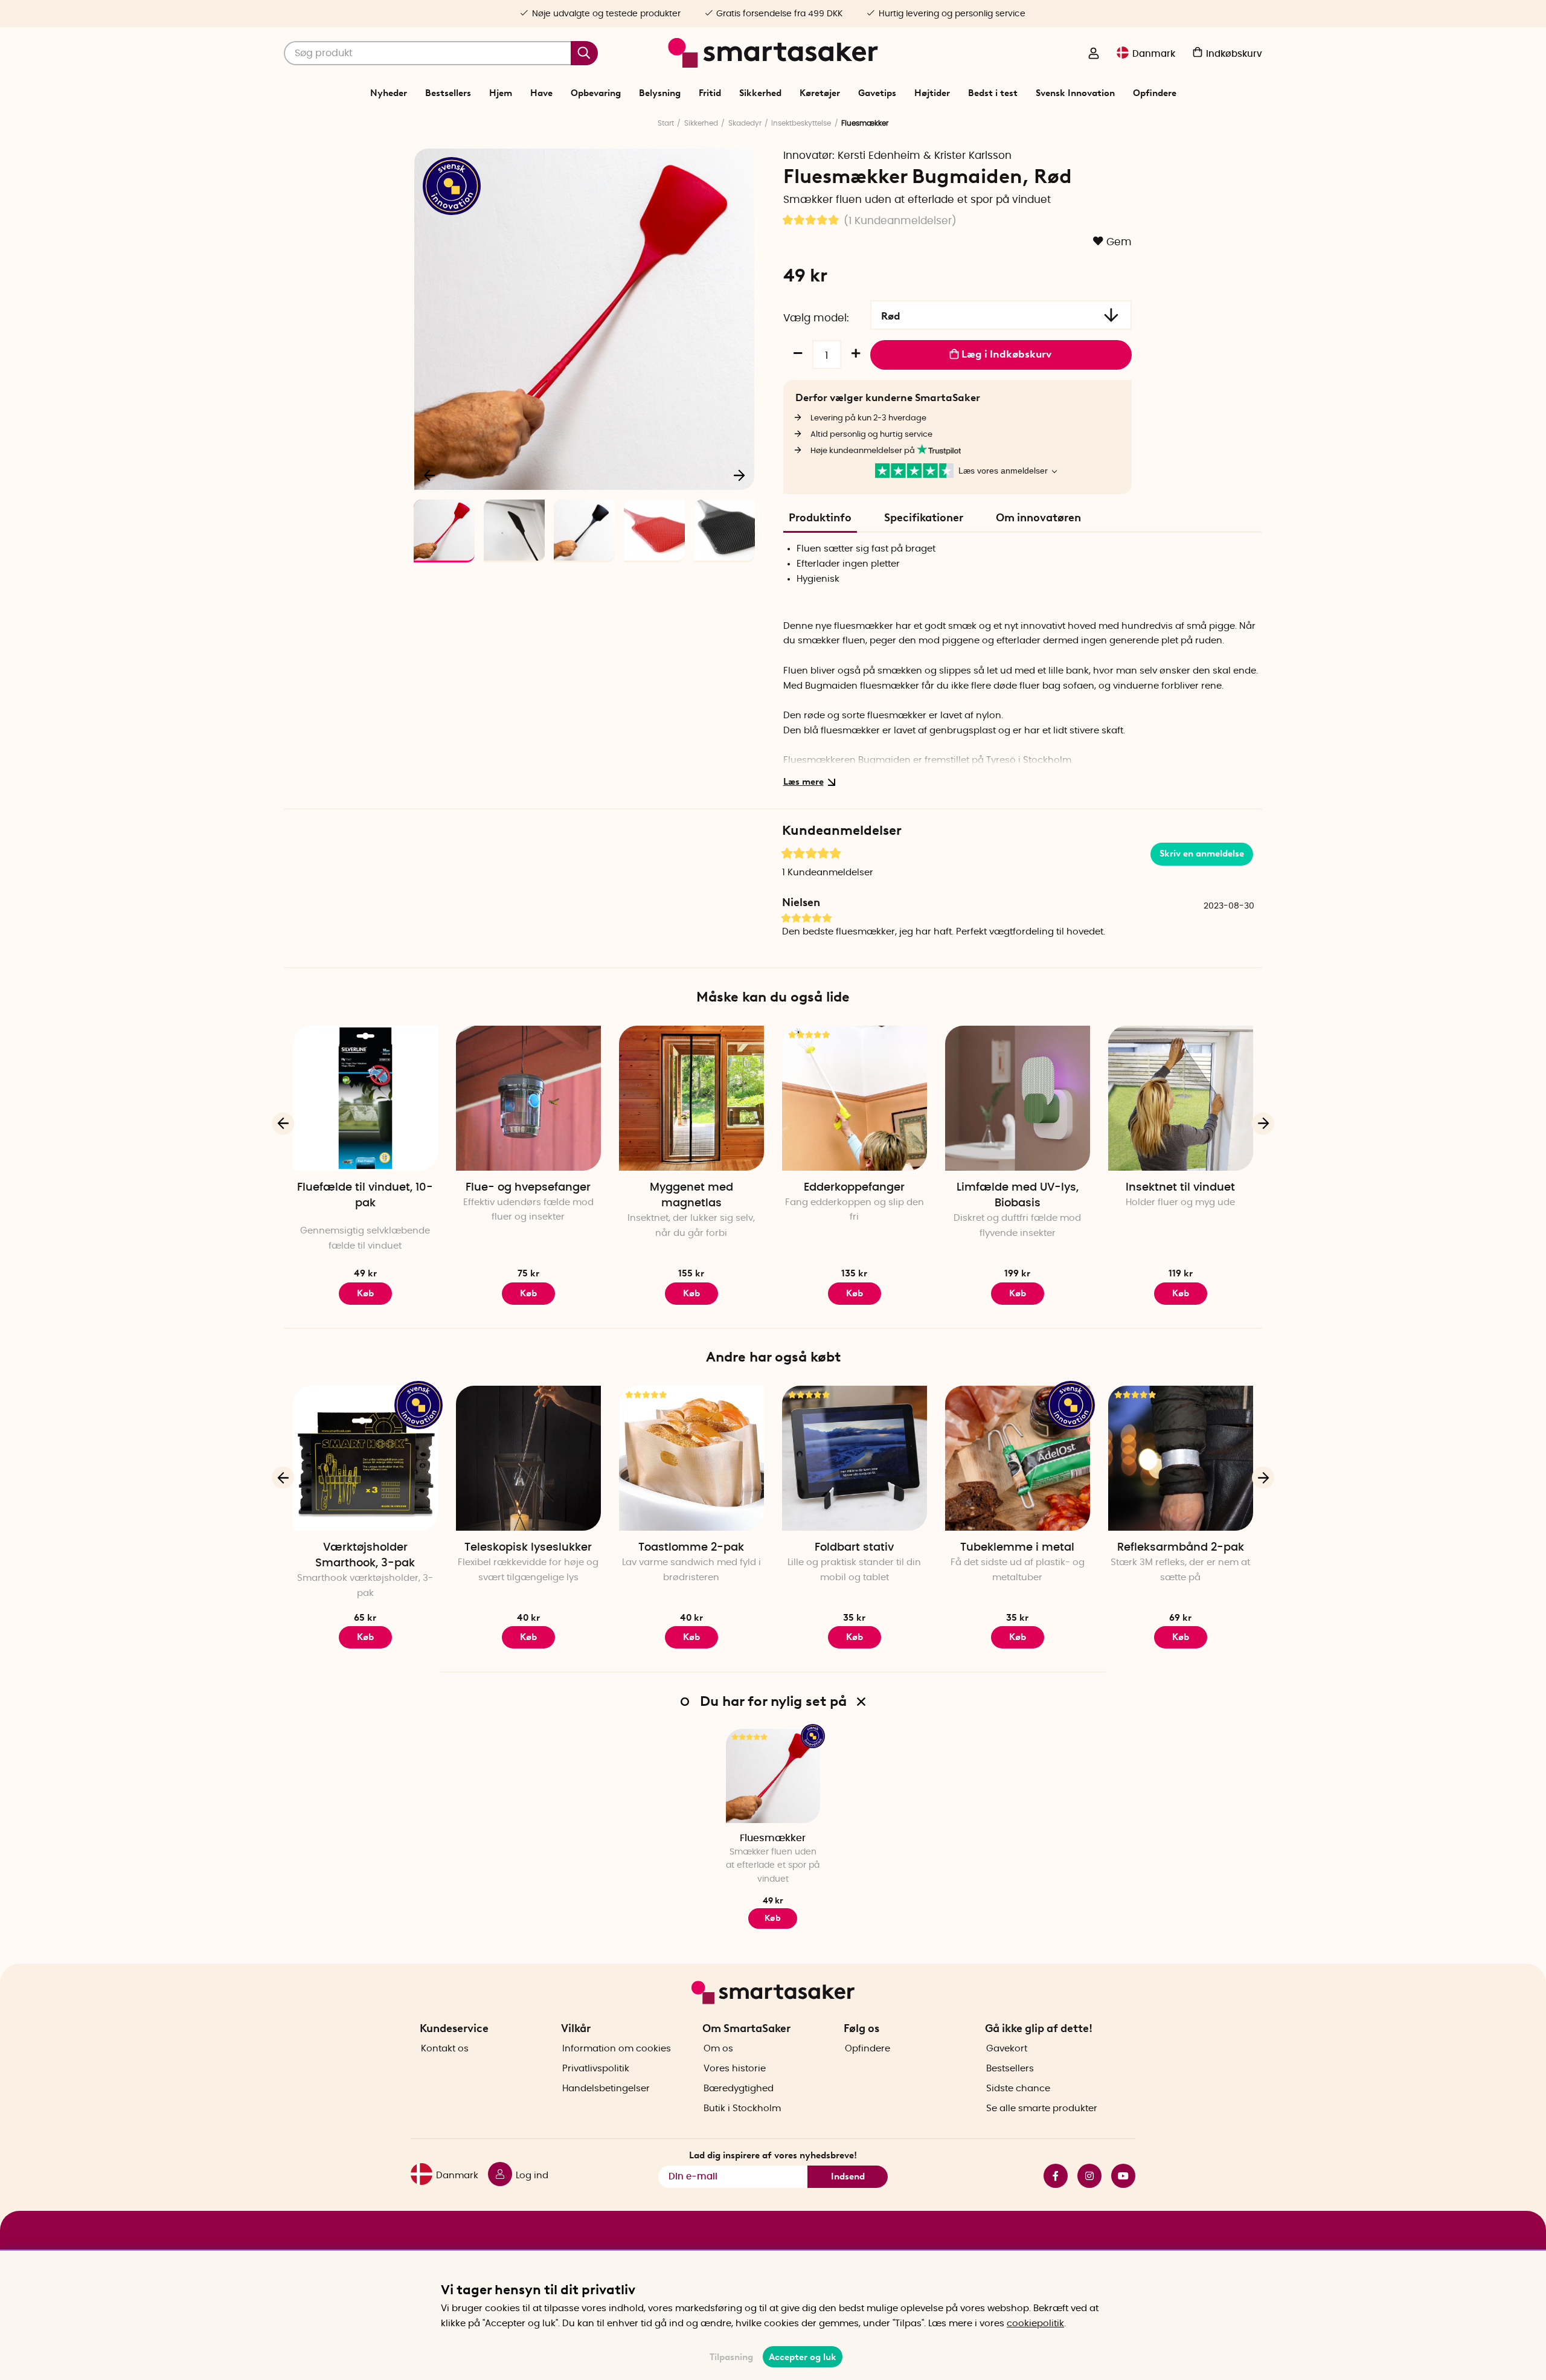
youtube (1118, 2176)
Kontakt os (445, 2049)
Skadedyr (745, 123)
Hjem (501, 93)
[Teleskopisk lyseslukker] (528, 1458)
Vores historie (735, 2069)
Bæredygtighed (739, 2089)
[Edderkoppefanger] (855, 1098)
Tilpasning (731, 2357)
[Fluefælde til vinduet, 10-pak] (365, 1098)
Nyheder (389, 93)
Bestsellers (448, 93)
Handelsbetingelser (606, 2089)
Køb (691, 1293)
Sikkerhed (760, 93)
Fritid (710, 93)
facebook (1051, 2176)
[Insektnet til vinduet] (1181, 1098)
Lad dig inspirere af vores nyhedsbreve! (773, 2155)
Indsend (848, 2176)
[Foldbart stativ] (855, 1458)
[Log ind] (1094, 54)
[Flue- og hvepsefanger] (528, 1098)
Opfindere (1155, 93)
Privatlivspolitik (596, 2069)
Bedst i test (993, 93)
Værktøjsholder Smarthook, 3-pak (365, 1555)
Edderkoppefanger (854, 1188)
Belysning (660, 93)
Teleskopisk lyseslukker (528, 1548)
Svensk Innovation (1075, 93)
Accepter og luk (803, 2357)
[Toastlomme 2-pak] (691, 1458)
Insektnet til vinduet (1180, 1188)
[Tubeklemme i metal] (1018, 1458)
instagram (1085, 2176)
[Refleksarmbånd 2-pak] (1181, 1458)
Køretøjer (820, 93)
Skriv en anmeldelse (1202, 854)
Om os (718, 2049)
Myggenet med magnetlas (691, 1195)
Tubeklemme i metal (1017, 1548)
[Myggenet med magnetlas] (691, 1098)
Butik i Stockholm (742, 2108)
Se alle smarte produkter (1042, 2108)
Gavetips (877, 93)
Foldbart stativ (854, 1548)
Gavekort (1007, 2049)
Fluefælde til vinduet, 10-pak (365, 1195)
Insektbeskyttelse (801, 123)
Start (666, 123)
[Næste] (739, 475)
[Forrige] (430, 475)
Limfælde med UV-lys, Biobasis (1018, 1195)
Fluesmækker (773, 1838)
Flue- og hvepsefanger (528, 1188)
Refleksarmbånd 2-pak (1181, 1548)
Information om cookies (617, 2049)
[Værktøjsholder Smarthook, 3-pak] (365, 1458)
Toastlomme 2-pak (691, 1548)
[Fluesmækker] (773, 1776)
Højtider (932, 93)
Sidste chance (1018, 2089)
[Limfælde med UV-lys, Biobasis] (1018, 1098)
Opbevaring (596, 93)
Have (541, 93)
